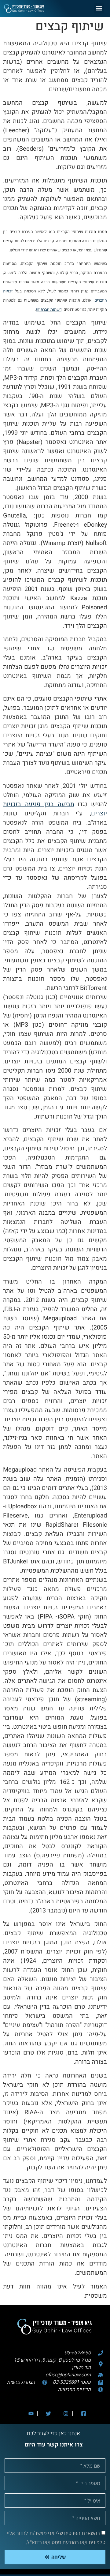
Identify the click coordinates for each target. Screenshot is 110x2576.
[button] (99, 8)
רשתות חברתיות (49, 309)
